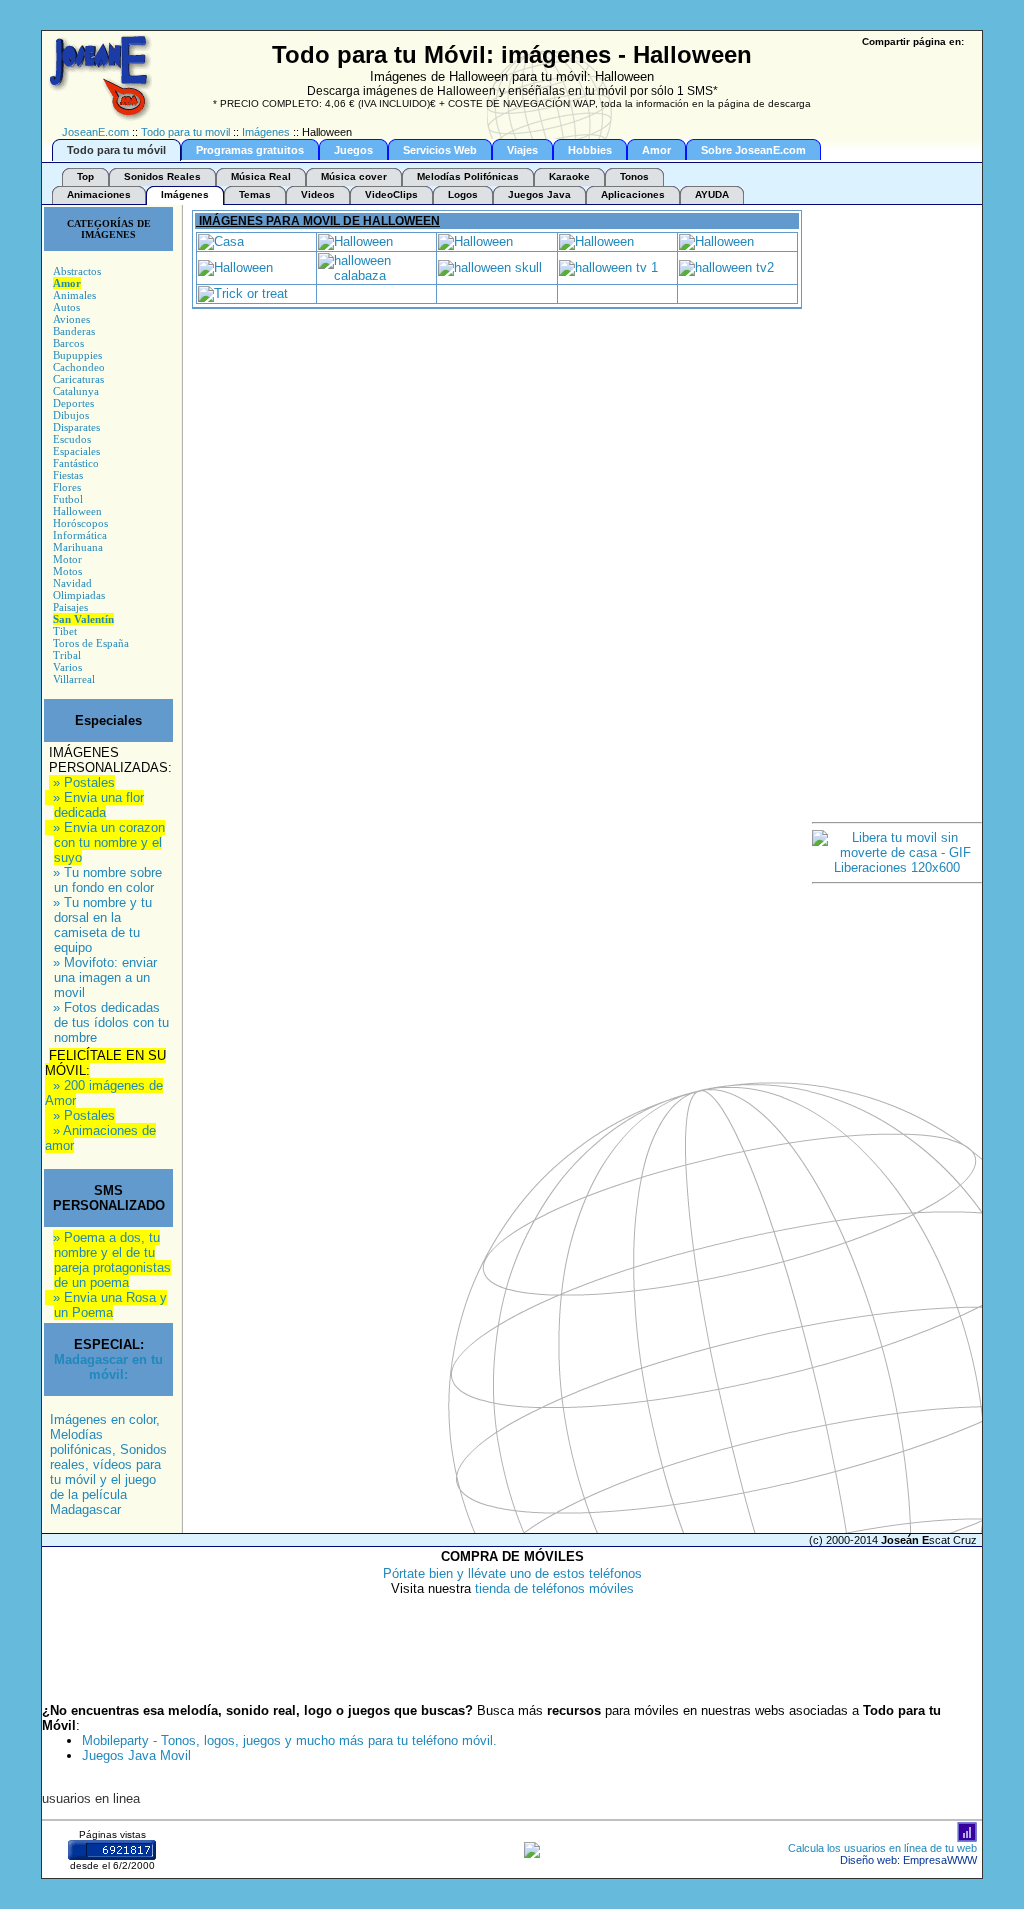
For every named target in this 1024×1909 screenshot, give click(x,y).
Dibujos (71, 415)
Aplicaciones (633, 194)
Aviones (71, 319)
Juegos (353, 150)
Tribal (67, 655)
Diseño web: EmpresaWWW (908, 1860)
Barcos (68, 343)
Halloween (77, 511)
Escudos (72, 439)
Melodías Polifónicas (468, 176)
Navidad (72, 583)
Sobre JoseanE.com (753, 150)
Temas (255, 194)
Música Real (261, 176)
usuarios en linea (91, 1798)
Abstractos (77, 271)
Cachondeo (79, 367)
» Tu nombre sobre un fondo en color (107, 880)
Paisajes (70, 607)
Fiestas (68, 475)
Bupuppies (77, 355)
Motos (67, 571)
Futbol (68, 499)
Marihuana (78, 547)
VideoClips (391, 194)
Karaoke (569, 176)
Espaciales (76, 451)
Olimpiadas (79, 595)
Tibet (65, 631)
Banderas (74, 331)
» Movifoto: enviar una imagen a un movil (105, 977)
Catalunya (76, 391)
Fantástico (76, 463)
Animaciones (99, 194)
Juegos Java (539, 194)
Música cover (354, 176)
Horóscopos (80, 523)
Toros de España (91, 643)
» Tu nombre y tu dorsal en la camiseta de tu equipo (102, 925)
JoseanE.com (95, 132)
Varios (67, 667)
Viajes (522, 150)
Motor (67, 559)
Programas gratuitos (250, 150)
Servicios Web (440, 150)
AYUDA (712, 194)
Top (85, 176)
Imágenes (266, 132)
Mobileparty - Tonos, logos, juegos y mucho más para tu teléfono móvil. (289, 1740)
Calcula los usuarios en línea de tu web (882, 1848)
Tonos (634, 176)
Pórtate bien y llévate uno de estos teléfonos (512, 1573)
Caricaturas (78, 379)
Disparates (76, 427)
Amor (656, 150)
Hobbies (590, 150)
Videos (318, 194)
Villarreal (74, 679)
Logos (463, 194)
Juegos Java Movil (136, 1755)
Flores (67, 487)
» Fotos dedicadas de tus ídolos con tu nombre (111, 1022)
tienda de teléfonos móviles (554, 1588)
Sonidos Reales (162, 176)
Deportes (73, 403)
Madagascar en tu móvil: (108, 1367)
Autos (66, 307)
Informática (80, 535)
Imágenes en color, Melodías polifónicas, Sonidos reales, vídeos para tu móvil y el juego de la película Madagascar (108, 1464)
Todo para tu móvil (116, 150)
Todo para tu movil (185, 132)
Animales (74, 295)
